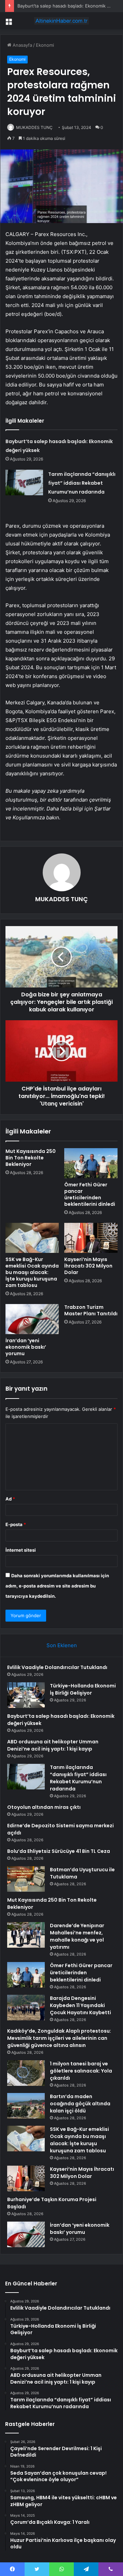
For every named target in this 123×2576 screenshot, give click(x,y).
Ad (10, 1499)
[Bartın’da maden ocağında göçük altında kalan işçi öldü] (26, 2106)
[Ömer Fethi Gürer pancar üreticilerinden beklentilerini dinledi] (91, 1163)
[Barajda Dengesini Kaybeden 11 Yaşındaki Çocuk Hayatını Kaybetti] (26, 2008)
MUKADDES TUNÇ (34, 127)
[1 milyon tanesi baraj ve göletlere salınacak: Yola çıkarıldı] (26, 2073)
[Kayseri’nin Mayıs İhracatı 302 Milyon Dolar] (91, 1238)
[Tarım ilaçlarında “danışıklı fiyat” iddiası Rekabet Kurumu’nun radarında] (24, 482)
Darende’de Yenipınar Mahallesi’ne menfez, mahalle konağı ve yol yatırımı (77, 1936)
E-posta (16, 1524)
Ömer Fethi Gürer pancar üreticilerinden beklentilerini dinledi (90, 1194)
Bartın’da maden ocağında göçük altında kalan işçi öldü (80, 2104)
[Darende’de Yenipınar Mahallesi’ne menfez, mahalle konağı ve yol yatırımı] (26, 1935)
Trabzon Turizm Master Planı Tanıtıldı (91, 1310)
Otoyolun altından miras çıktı (44, 1807)
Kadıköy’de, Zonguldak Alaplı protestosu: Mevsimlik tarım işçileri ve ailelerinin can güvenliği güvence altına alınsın (59, 2038)
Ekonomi (45, 45)
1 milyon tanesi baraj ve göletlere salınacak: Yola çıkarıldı (81, 2071)
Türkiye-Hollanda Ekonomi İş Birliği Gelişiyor (83, 1689)
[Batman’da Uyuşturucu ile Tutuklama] (26, 1879)
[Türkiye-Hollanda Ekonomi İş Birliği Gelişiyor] (26, 1695)
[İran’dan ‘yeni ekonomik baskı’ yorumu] (32, 1319)
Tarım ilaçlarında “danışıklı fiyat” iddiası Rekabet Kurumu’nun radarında (82, 483)
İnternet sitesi (21, 1550)
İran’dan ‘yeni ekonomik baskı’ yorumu (26, 1347)
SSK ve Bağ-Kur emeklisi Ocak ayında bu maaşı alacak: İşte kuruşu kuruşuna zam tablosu (32, 1272)
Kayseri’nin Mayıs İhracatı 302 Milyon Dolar (88, 1266)
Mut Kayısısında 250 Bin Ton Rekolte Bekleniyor (31, 1158)
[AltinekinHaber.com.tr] (61, 21)
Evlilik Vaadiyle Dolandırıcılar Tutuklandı (57, 1667)
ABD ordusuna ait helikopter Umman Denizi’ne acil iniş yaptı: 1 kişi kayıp (53, 1745)
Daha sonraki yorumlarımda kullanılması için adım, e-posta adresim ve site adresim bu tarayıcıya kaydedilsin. (57, 1586)
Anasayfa (22, 45)
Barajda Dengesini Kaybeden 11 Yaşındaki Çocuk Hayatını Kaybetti (80, 2005)
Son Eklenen (62, 1645)
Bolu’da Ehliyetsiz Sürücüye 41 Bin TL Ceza (59, 1851)
